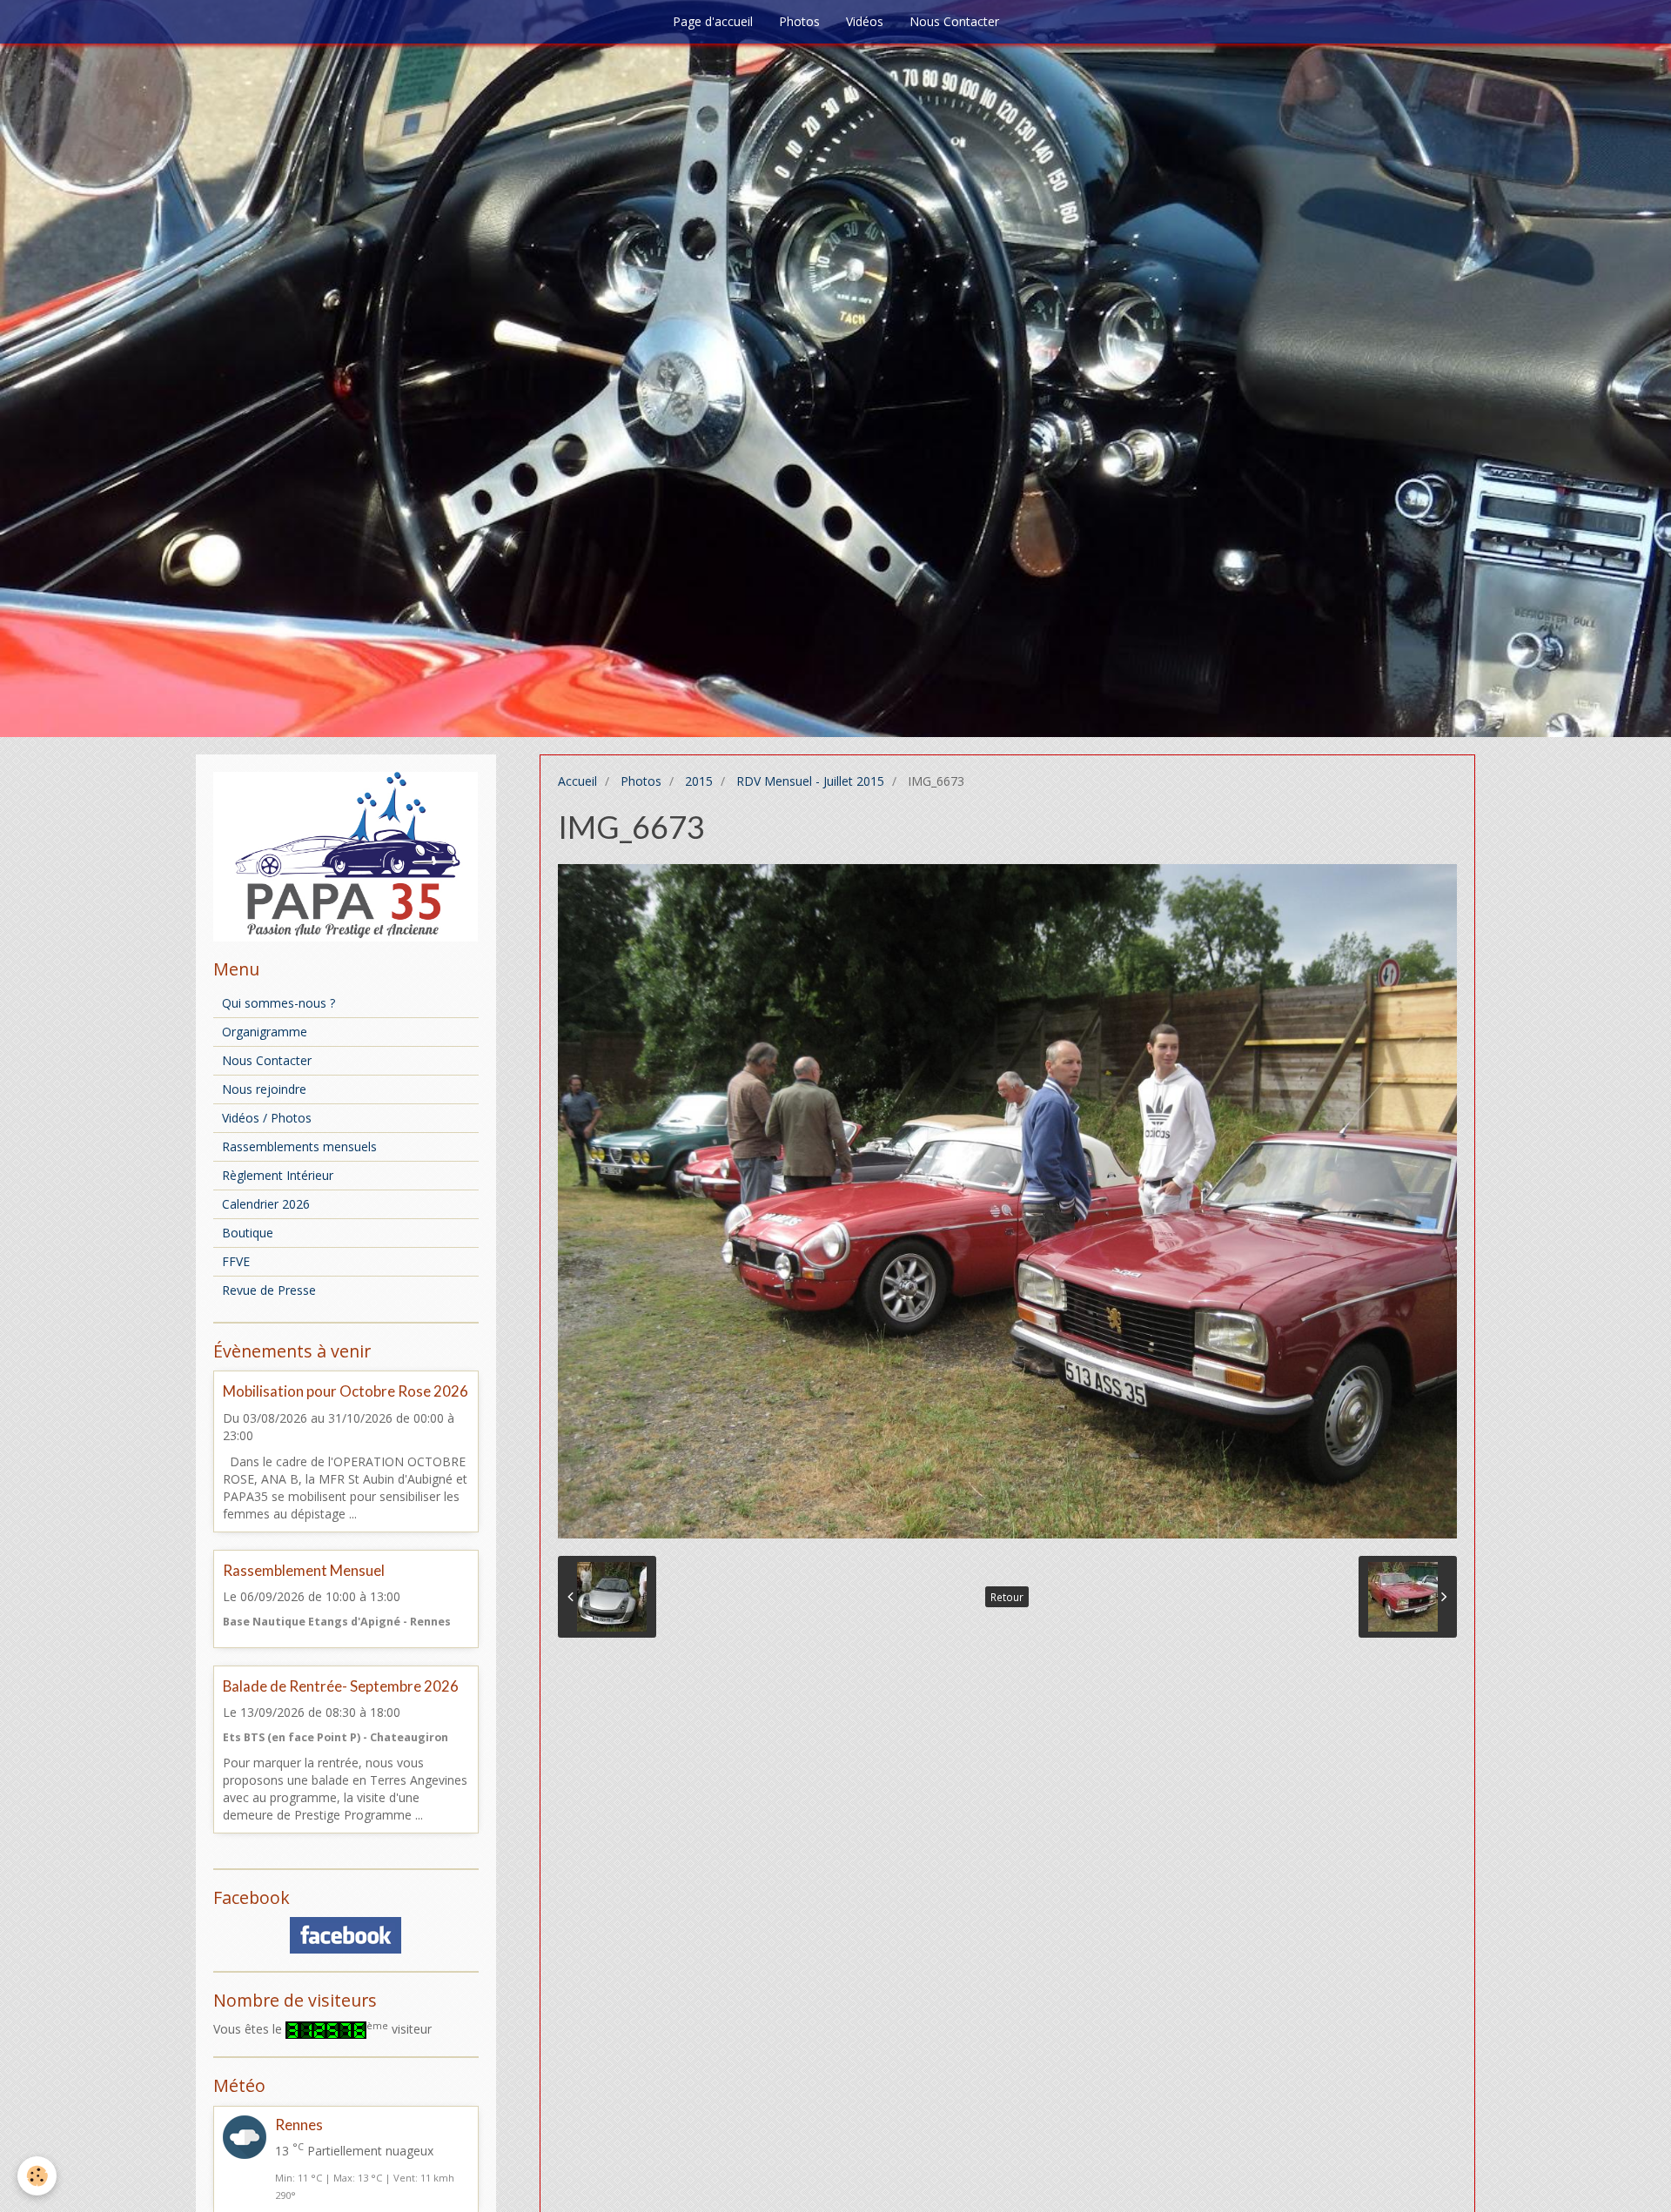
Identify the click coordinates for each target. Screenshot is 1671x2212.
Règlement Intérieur (278, 1175)
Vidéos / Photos (267, 1118)
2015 (699, 781)
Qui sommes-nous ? (278, 1003)
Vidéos (865, 21)
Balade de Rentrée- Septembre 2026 (341, 1686)
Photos (799, 21)
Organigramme (265, 1032)
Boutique (248, 1233)
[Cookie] (37, 2176)
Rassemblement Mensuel (304, 1570)
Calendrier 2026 (266, 1204)
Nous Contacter (954, 21)
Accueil (577, 781)
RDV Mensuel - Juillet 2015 (810, 781)
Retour (1007, 1597)
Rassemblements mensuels (299, 1146)
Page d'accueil (713, 21)
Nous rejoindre (264, 1089)
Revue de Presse (269, 1290)
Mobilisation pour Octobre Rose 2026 (346, 1392)
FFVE (236, 1261)
